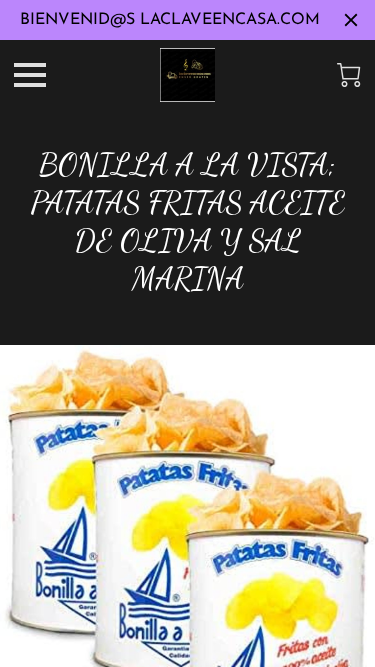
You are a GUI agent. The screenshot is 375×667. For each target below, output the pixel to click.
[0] (349, 75)
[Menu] (30, 75)
